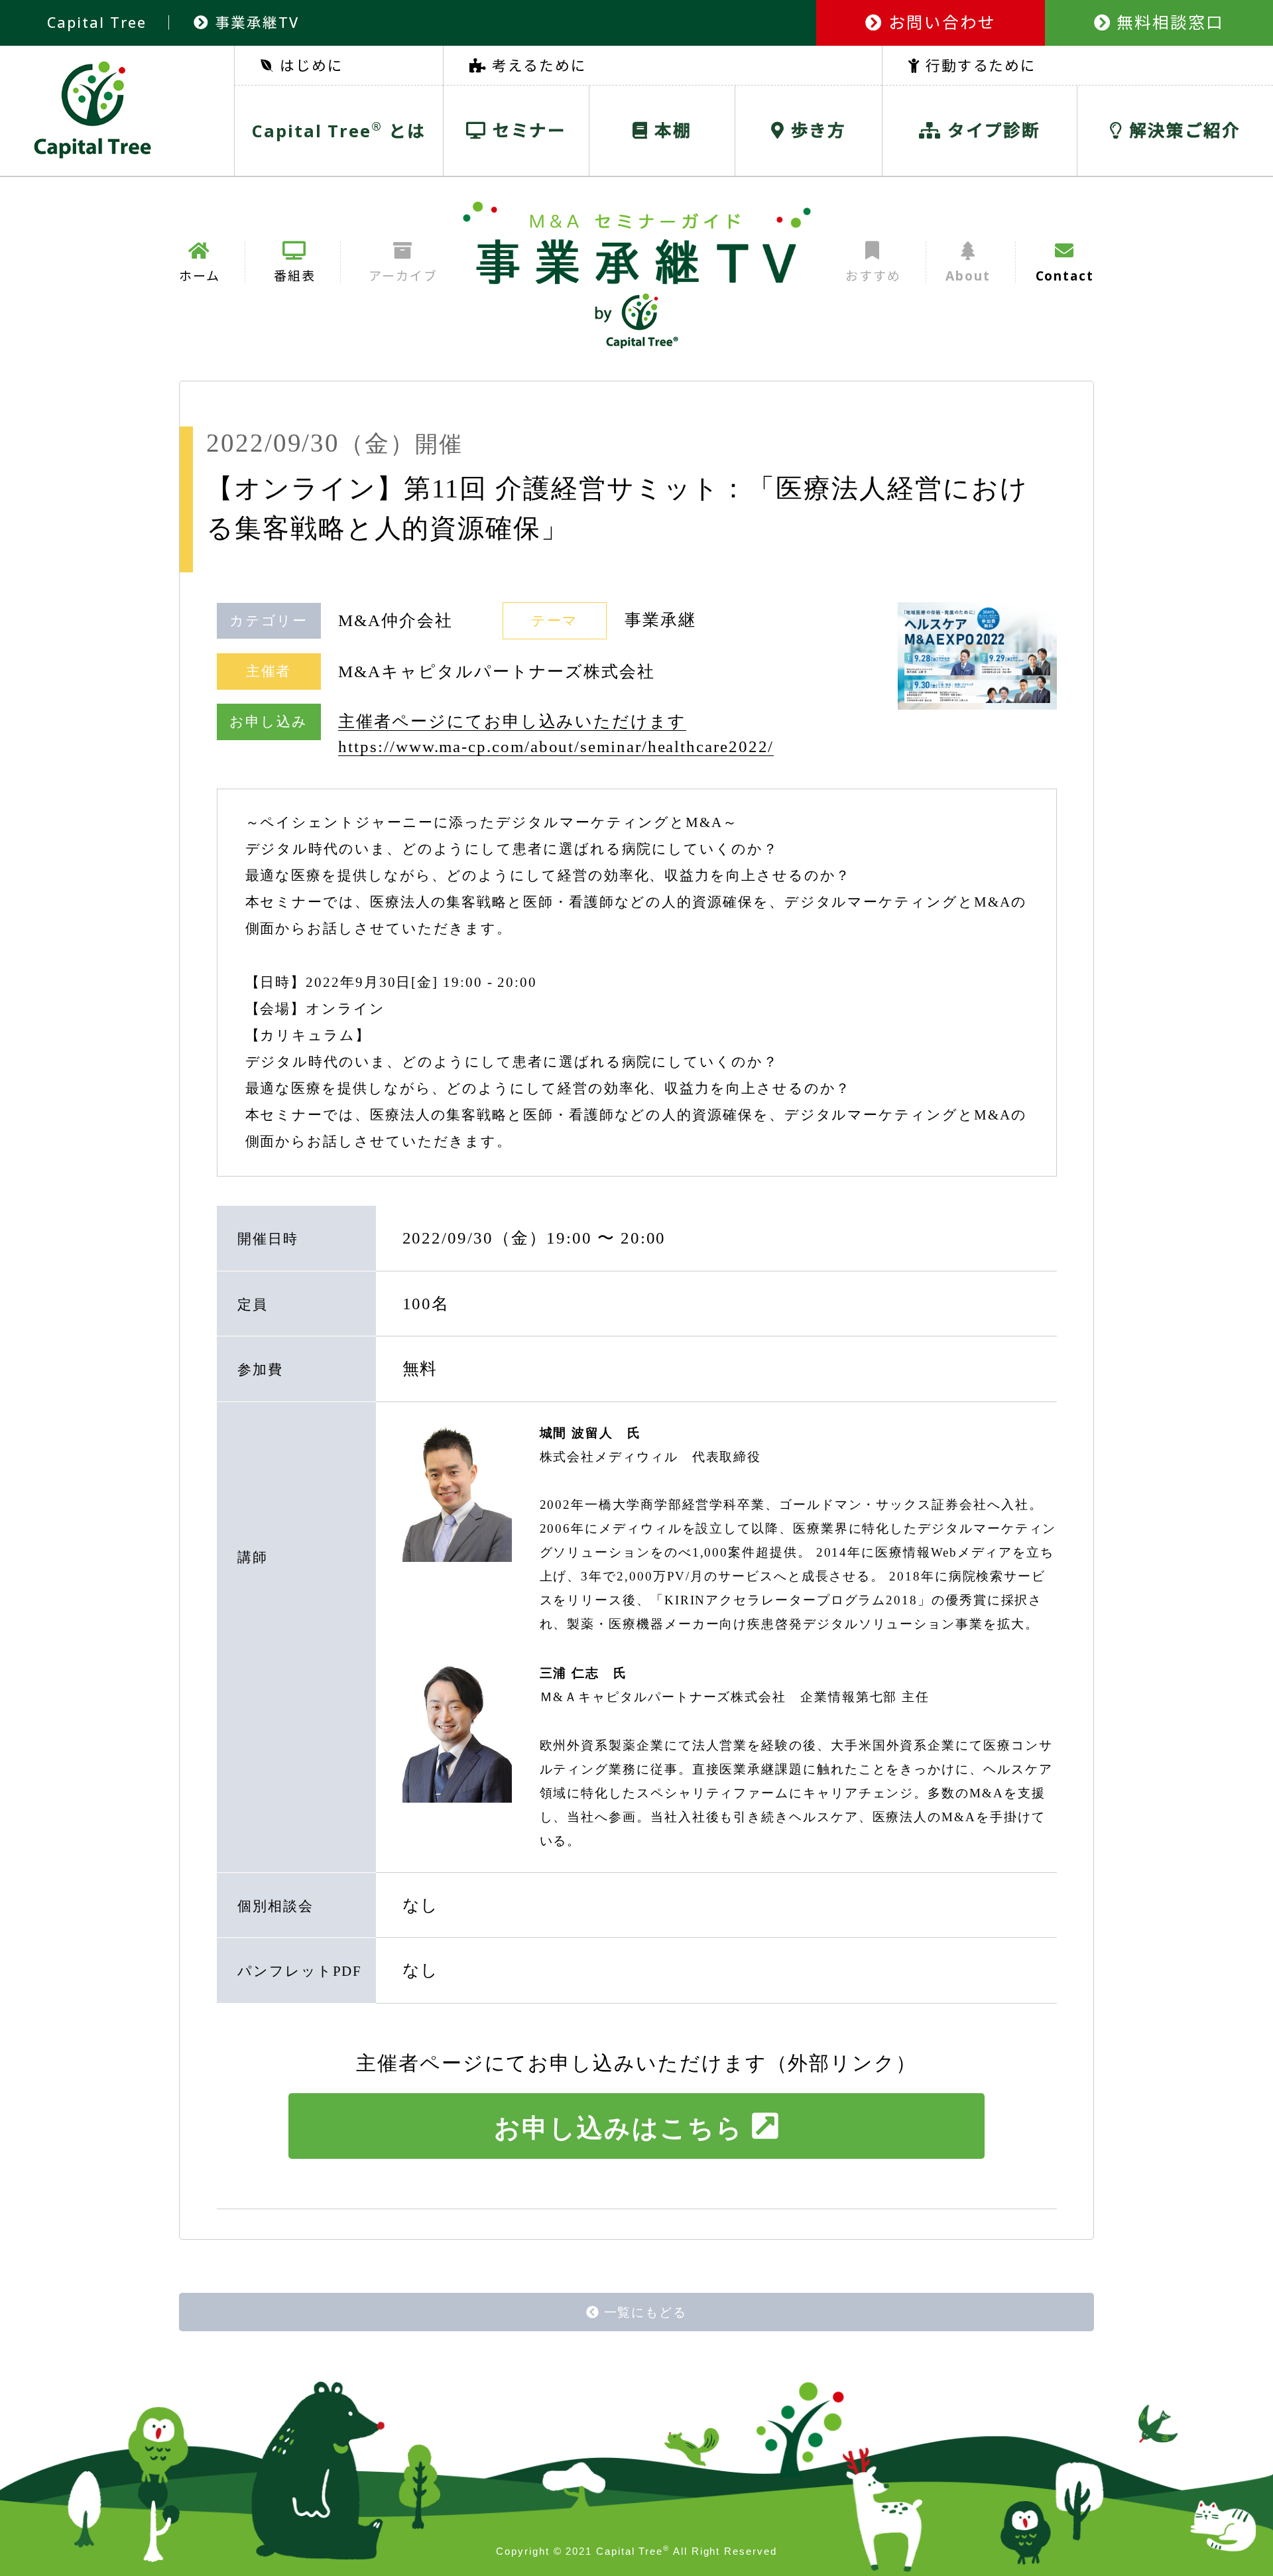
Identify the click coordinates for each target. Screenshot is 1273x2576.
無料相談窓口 (1168, 22)
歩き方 (816, 130)
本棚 (670, 130)
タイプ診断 (991, 130)
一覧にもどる (646, 2312)
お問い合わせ (939, 22)
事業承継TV (254, 22)
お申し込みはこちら (618, 2128)
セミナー (527, 130)
